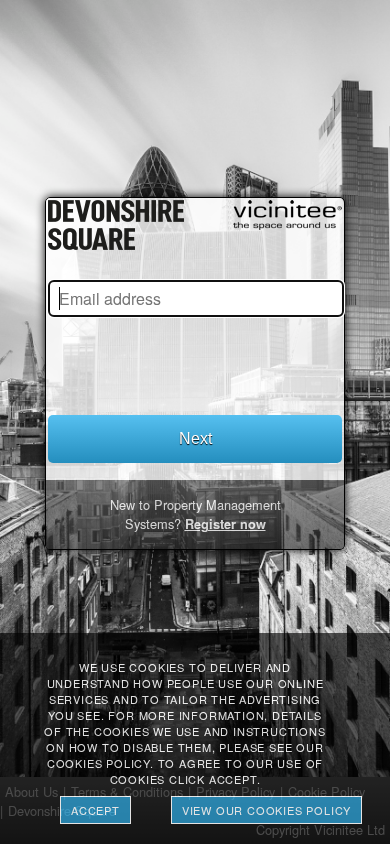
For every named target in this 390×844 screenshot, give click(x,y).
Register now (225, 524)
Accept (95, 810)
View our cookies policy (266, 810)
